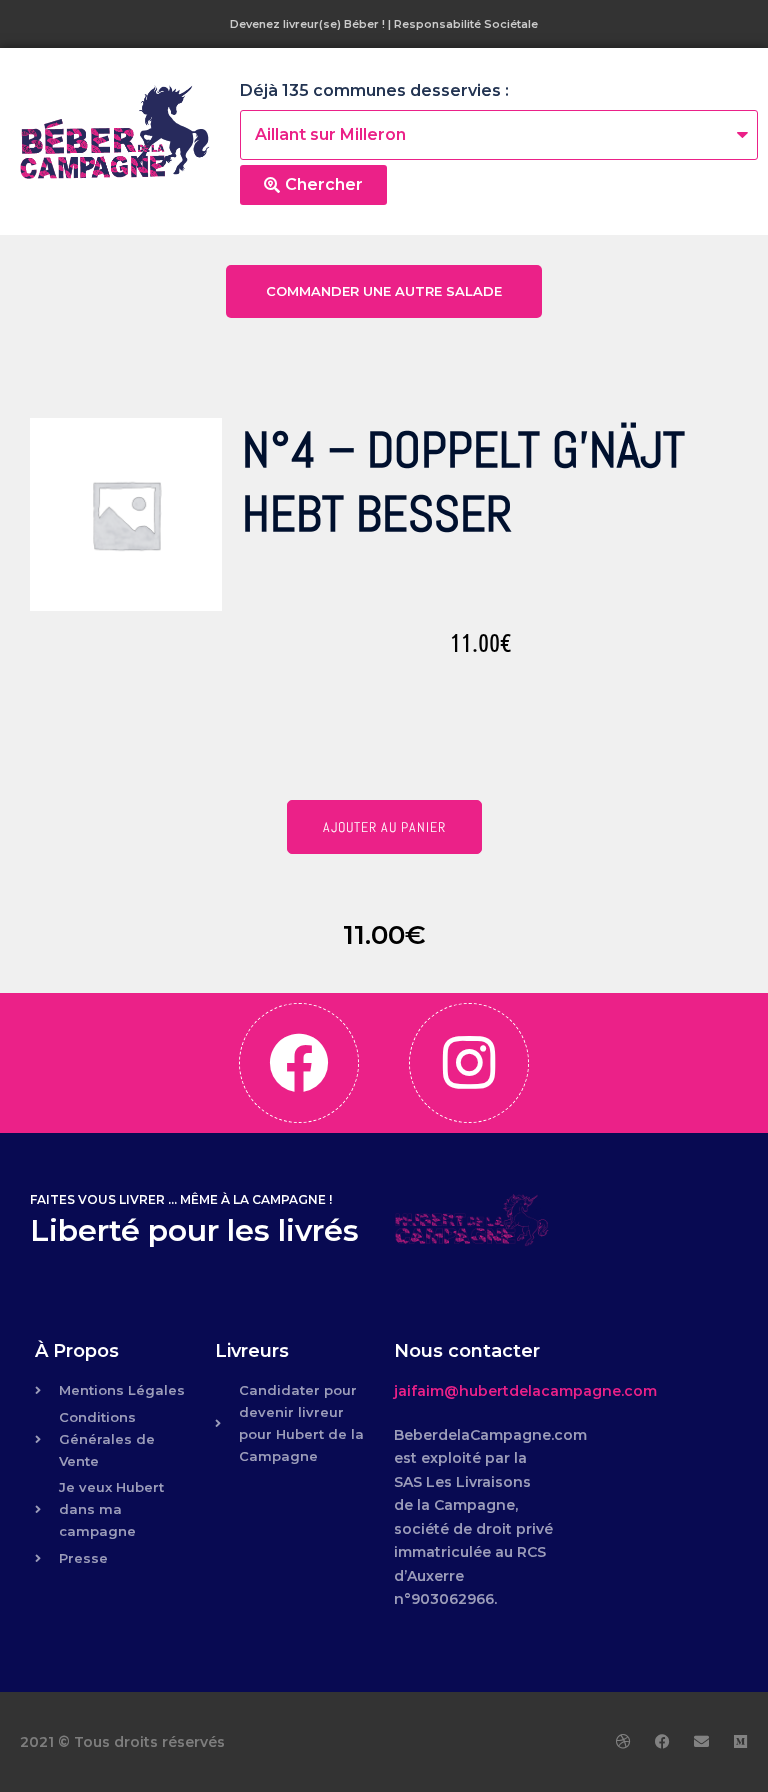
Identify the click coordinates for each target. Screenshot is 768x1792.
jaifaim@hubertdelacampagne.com (525, 1391)
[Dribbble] (623, 1741)
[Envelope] (701, 1741)
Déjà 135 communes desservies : (374, 90)
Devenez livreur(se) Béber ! (307, 24)
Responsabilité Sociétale (466, 24)
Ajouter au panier (384, 827)
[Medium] (740, 1741)
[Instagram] (469, 1063)
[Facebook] (299, 1063)
